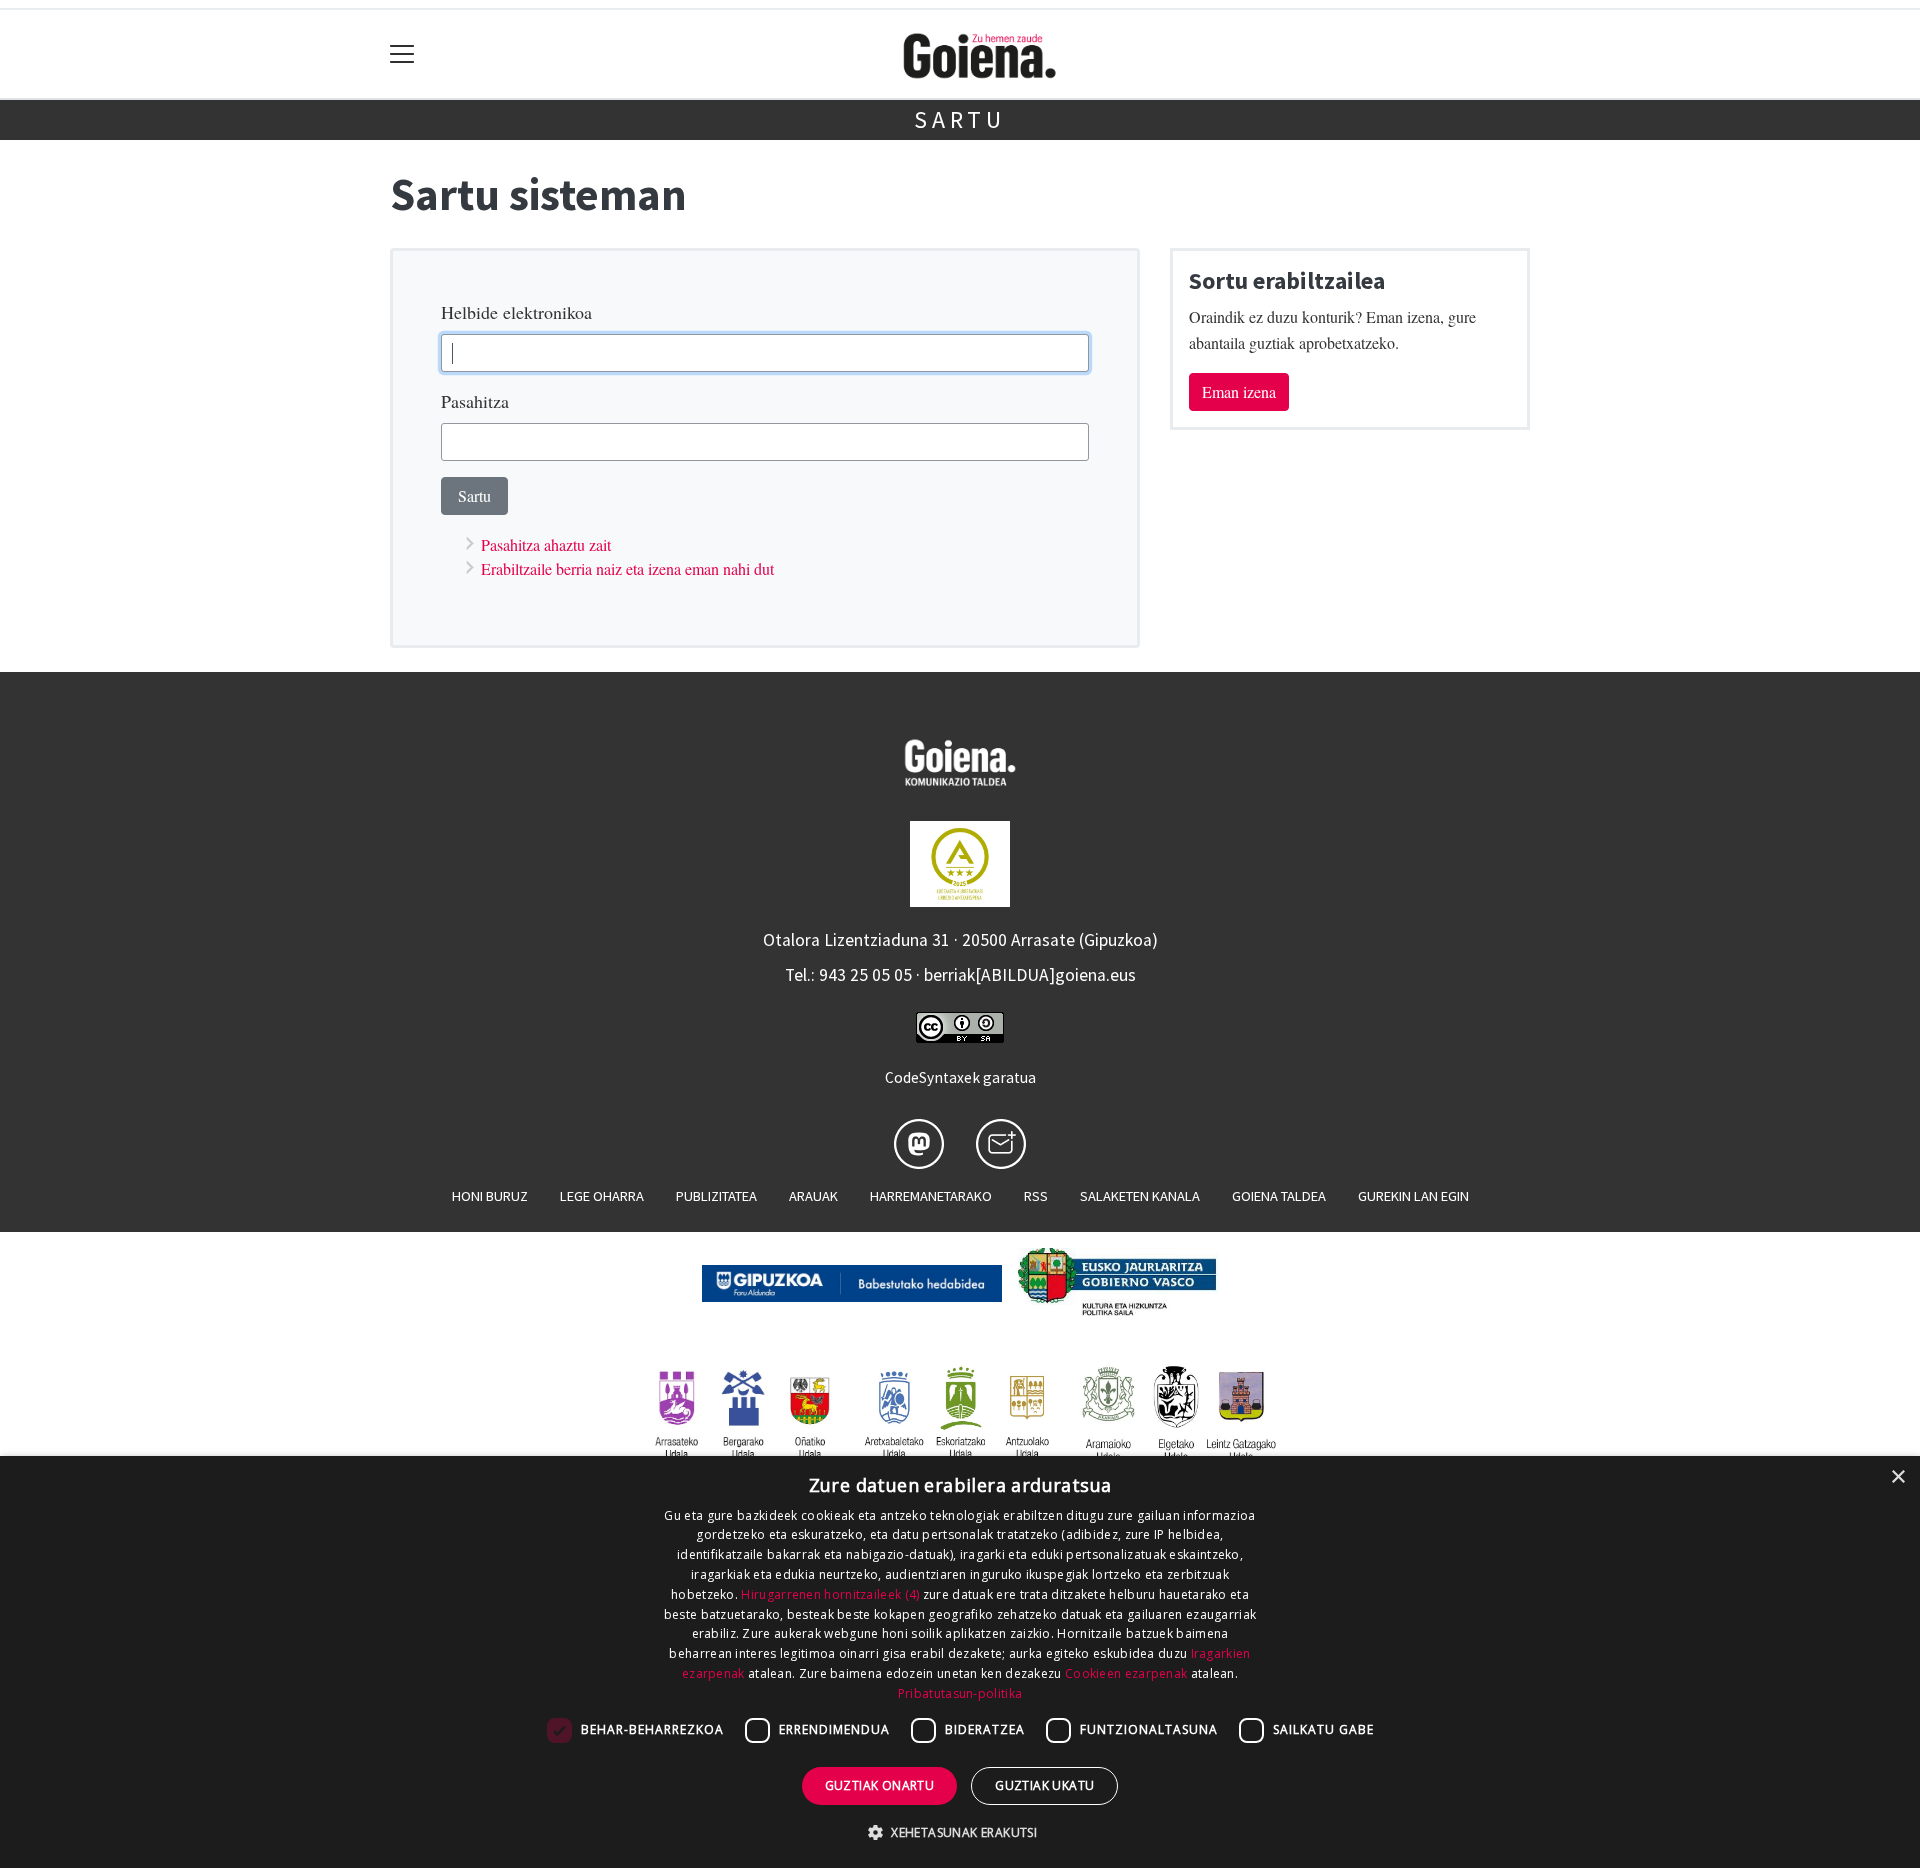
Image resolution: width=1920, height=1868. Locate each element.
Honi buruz (490, 1196)
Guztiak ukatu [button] (1044, 1785)
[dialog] (960, 1662)
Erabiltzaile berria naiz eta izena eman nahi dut (627, 568)
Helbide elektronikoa (516, 312)
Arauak (813, 1196)
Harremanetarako (931, 1196)
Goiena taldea (1279, 1196)
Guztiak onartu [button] (880, 1785)
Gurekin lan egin (1413, 1196)
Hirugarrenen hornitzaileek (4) (830, 1594)
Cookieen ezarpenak (1126, 1673)
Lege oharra (602, 1196)
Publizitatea (716, 1196)
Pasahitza (475, 401)
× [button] (1897, 1477)
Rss (1036, 1196)
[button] (960, 1832)
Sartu (960, 119)
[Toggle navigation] (402, 54)
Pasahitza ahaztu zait (546, 544)
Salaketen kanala (1140, 1196)
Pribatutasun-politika (960, 1693)
